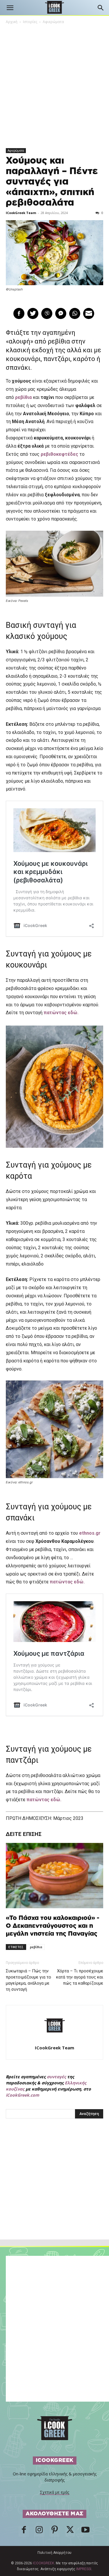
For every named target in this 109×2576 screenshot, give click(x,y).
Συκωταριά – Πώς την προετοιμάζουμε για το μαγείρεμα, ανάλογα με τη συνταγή (28, 1980)
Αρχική (12, 22)
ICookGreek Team (21, 213)
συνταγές (56, 2077)
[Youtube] (85, 2531)
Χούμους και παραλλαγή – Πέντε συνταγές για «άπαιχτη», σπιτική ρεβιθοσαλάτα (52, 182)
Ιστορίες (30, 22)
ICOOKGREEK (43, 2563)
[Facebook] (24, 2531)
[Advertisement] (55, 2192)
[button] (10, 8)
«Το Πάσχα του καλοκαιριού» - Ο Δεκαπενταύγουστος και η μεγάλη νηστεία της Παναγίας (53, 1926)
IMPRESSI (84, 2569)
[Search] (101, 8)
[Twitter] (70, 2531)
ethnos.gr (90, 1533)
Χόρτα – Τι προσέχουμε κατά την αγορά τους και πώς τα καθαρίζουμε (80, 1977)
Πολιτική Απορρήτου (54, 2553)
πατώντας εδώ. (61, 1013)
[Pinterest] (55, 2531)
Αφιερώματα (53, 22)
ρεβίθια (36, 1947)
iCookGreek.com (23, 2095)
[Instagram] (39, 2531)
